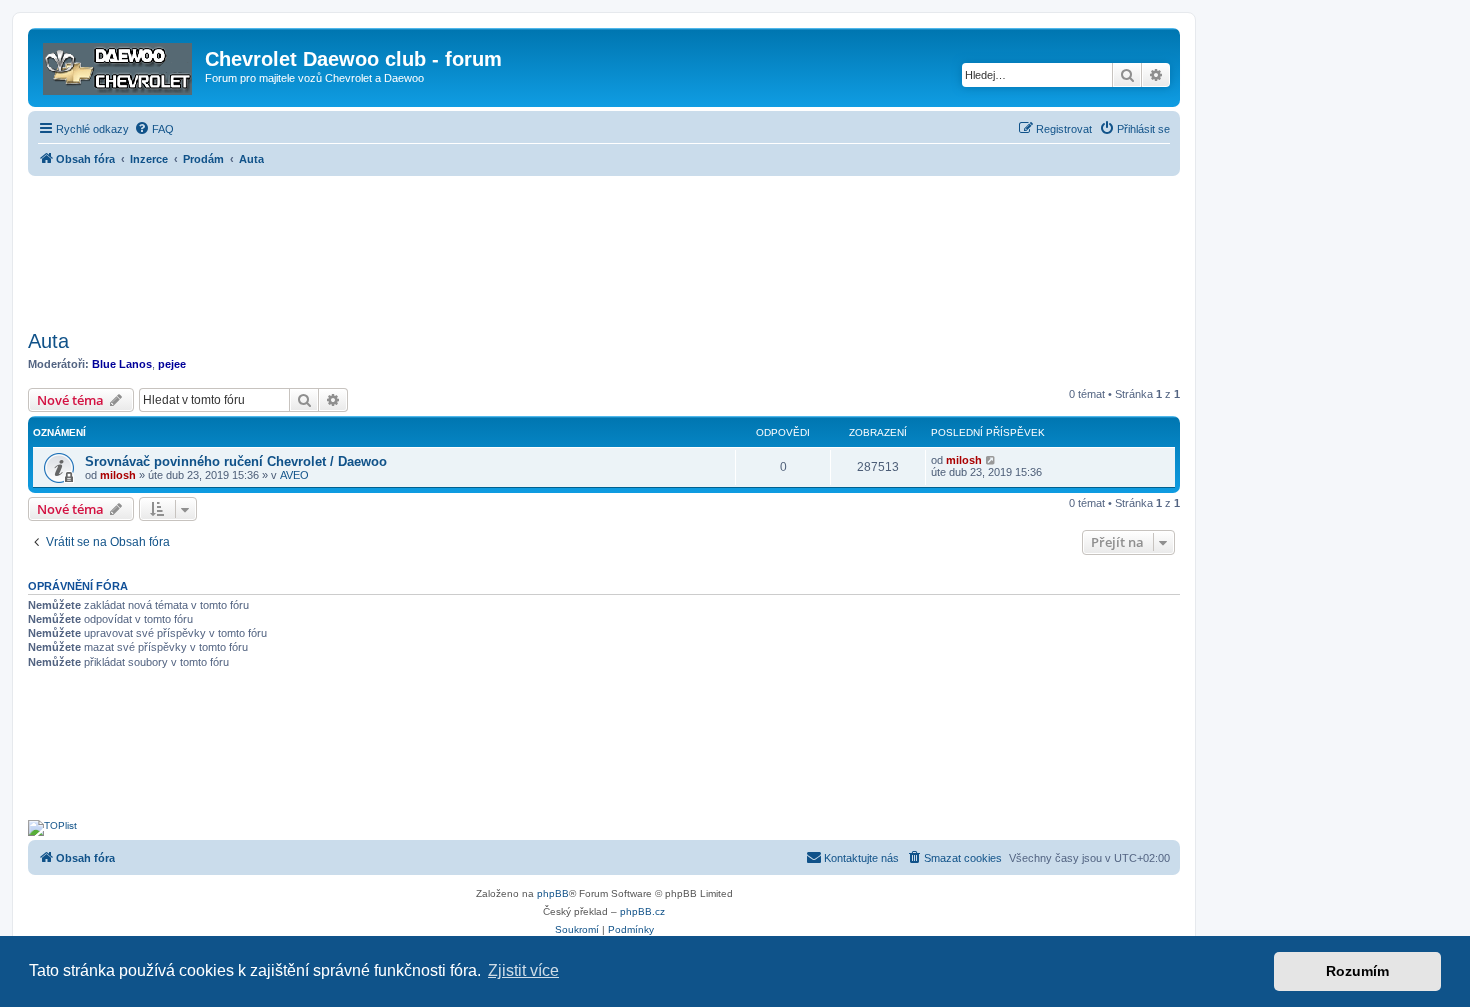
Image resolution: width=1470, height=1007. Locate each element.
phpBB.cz (642, 911)
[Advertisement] (604, 247)
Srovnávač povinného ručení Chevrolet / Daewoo (236, 461)
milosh (118, 475)
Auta (48, 341)
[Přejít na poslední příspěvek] (991, 460)
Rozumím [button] (1357, 971)
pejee (172, 364)
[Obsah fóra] (119, 65)
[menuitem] (154, 129)
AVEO (294, 475)
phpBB (553, 893)
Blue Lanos (122, 364)
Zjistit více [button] (523, 970)
